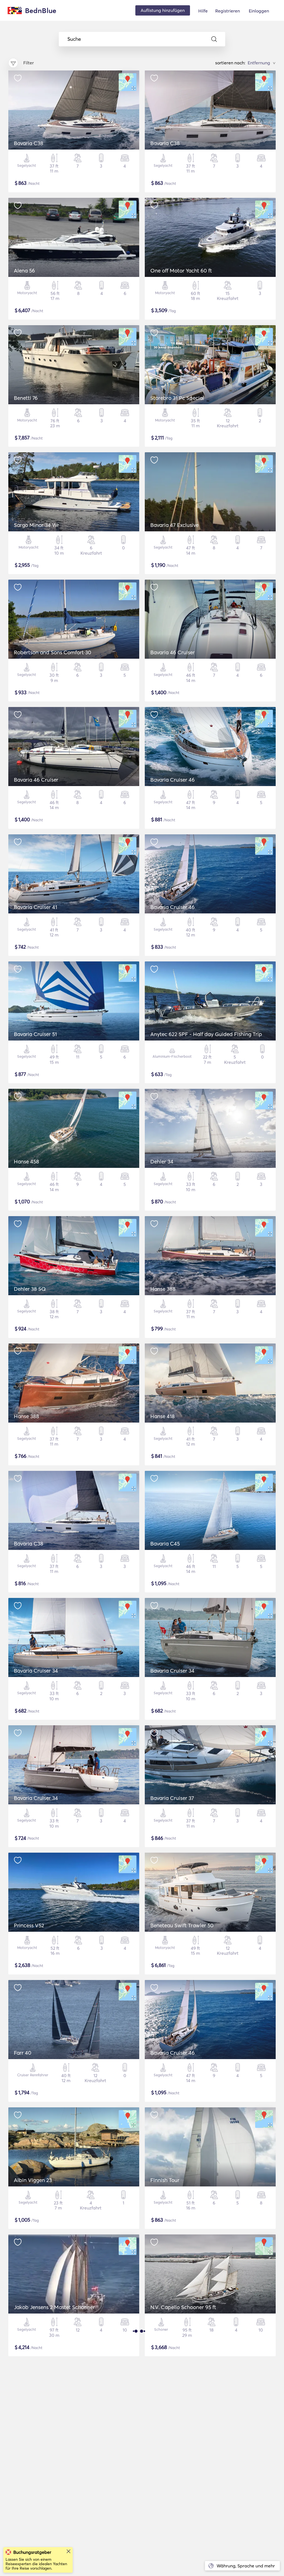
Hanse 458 (26, 1161)
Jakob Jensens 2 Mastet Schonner (54, 2307)
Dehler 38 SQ (30, 1289)
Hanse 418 (163, 1416)
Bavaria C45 (165, 1544)
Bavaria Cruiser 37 (172, 1798)
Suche (74, 39)
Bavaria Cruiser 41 (35, 907)
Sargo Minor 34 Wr (36, 525)
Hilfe (203, 11)
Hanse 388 (163, 1289)
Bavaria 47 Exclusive (174, 525)
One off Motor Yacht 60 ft (181, 271)
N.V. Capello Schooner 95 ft (183, 2307)
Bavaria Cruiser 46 (173, 780)
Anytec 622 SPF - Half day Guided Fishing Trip (206, 1034)
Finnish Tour (165, 2180)
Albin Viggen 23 (33, 2180)
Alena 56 (24, 271)
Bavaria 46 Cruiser (173, 652)
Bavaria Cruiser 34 (36, 1671)
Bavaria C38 (29, 143)
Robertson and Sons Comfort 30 (53, 652)
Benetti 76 (26, 398)
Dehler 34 (162, 1161)
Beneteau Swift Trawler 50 (182, 1925)
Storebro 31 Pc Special (177, 398)
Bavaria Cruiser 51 (35, 1034)
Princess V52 (29, 1925)
